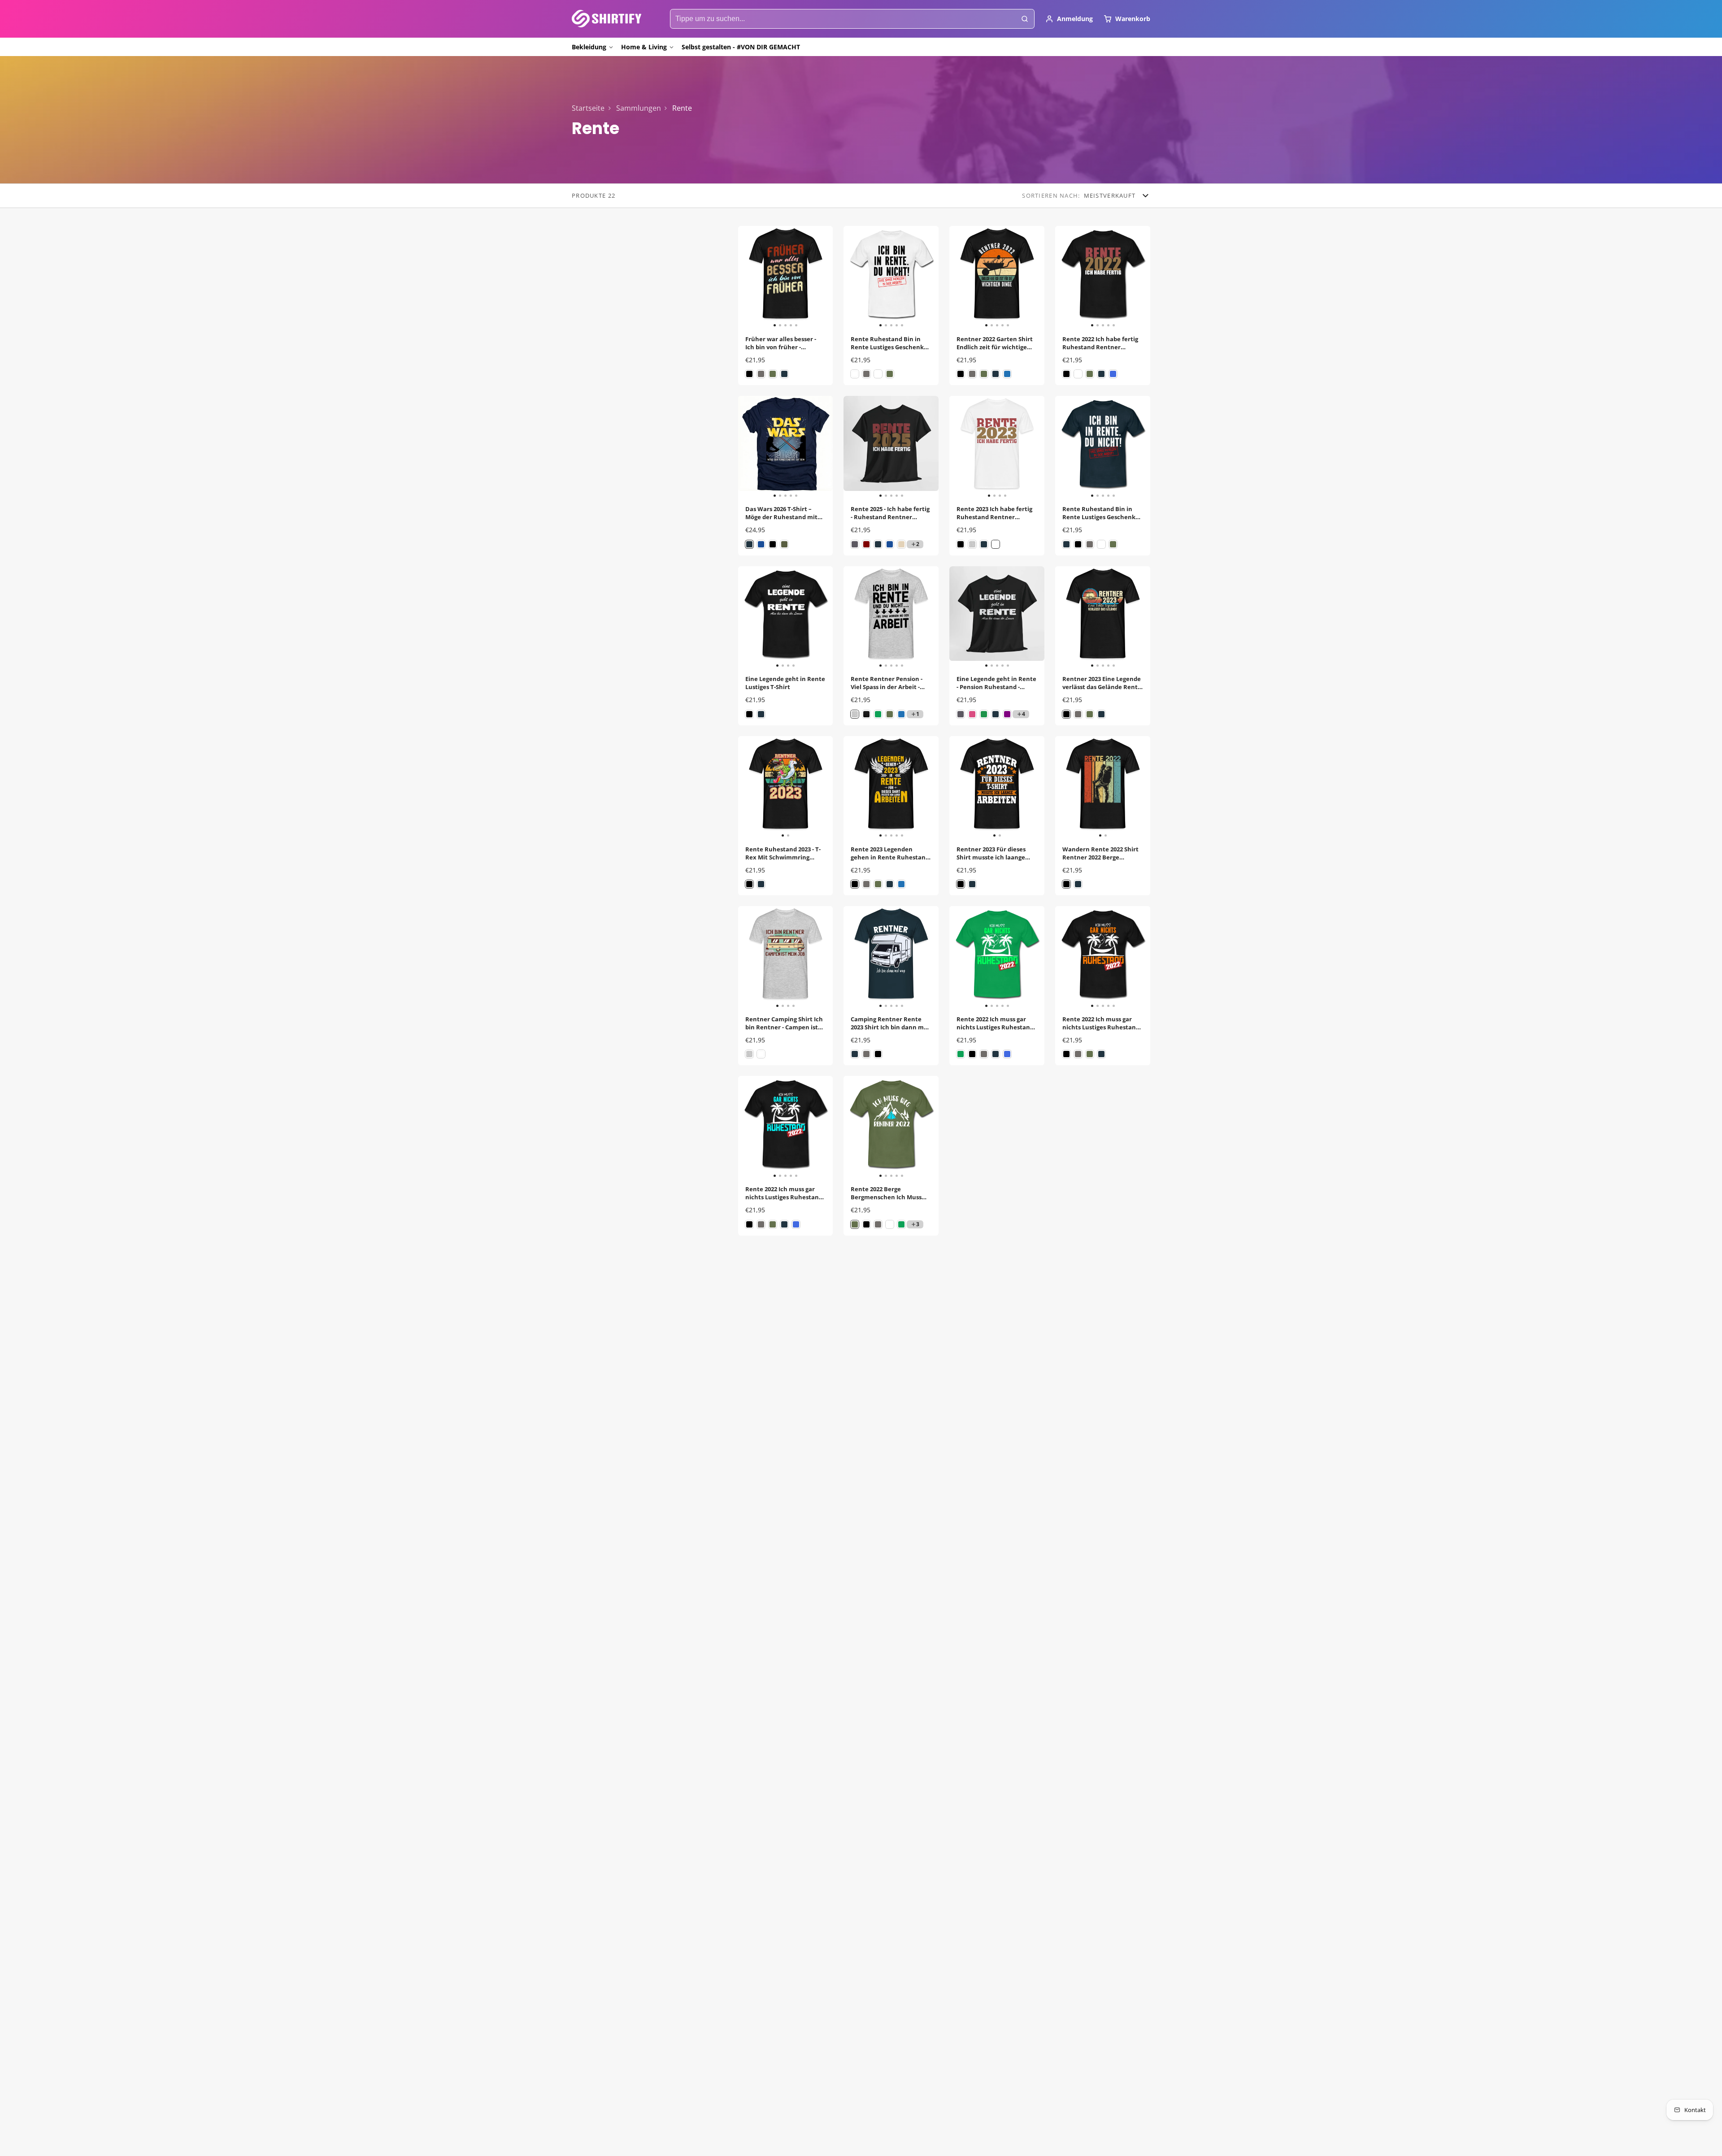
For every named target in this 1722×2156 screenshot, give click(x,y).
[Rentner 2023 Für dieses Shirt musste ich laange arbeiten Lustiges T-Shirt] (973, 787)
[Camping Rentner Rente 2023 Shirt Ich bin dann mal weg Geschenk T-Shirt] (853, 957)
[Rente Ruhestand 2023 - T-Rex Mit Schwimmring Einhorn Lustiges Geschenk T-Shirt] (762, 787)
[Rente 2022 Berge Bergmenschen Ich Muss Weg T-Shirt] (853, 1127)
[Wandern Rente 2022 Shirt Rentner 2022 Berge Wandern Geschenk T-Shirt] (1079, 787)
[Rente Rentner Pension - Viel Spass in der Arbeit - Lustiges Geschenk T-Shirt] (853, 617)
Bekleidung (589, 47)
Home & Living (644, 47)
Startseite (588, 108)
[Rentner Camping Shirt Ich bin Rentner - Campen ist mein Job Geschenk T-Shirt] (750, 957)
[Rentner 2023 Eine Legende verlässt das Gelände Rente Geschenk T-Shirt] (1065, 617)
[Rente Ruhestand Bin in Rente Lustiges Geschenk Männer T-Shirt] (853, 277)
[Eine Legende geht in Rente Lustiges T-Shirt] (750, 617)
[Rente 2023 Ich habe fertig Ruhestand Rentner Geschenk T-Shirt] (961, 447)
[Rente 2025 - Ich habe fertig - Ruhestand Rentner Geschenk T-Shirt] (853, 447)
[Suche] (1025, 19)
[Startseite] (607, 19)
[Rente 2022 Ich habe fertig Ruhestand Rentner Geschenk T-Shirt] (1065, 277)
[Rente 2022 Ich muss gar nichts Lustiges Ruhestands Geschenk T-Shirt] (959, 957)
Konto (1069, 19)
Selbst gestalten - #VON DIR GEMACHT (741, 47)
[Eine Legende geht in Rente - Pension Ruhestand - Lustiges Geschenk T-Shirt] (959, 617)
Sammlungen (639, 108)
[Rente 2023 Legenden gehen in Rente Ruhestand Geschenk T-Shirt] (853, 787)
